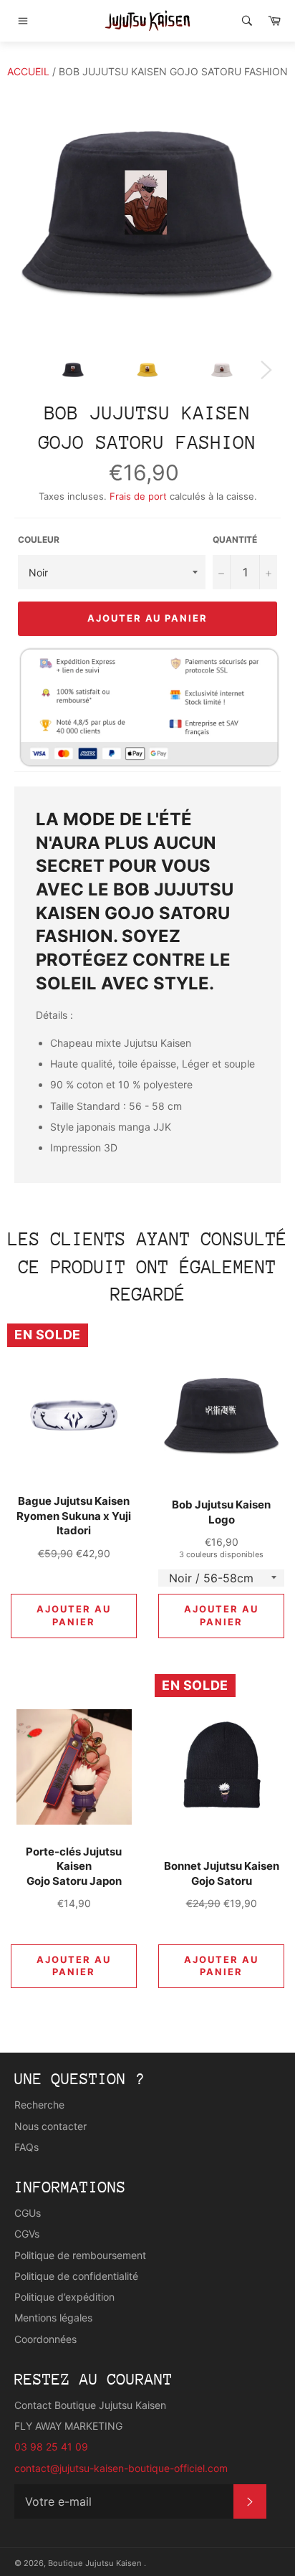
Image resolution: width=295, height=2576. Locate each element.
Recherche (39, 2105)
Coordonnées (45, 2339)
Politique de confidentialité (76, 2276)
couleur (39, 540)
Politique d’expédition (64, 2297)
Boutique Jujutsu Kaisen (96, 2563)
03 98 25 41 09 (51, 2447)
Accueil (28, 71)
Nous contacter (50, 2126)
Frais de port (138, 496)
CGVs (27, 2234)
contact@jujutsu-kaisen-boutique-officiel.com (121, 2468)
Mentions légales (53, 2318)
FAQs (26, 2147)
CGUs (28, 2213)
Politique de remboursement (80, 2255)
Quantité (235, 540)
